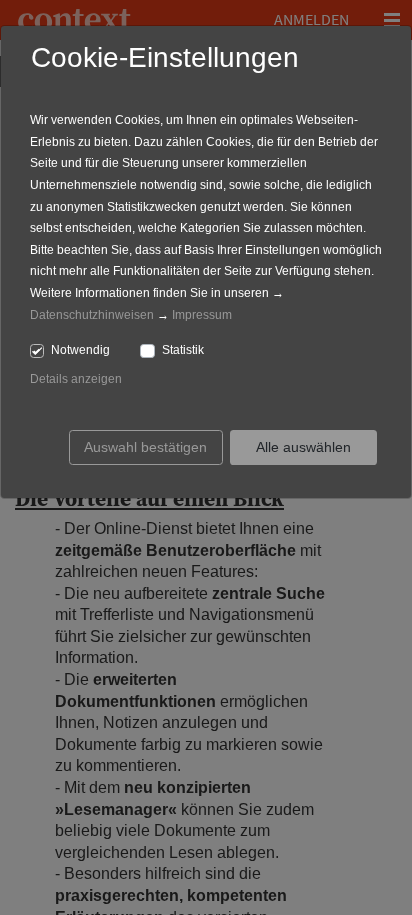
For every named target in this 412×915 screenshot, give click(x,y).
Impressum (202, 315)
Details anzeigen (76, 379)
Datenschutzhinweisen (92, 315)
